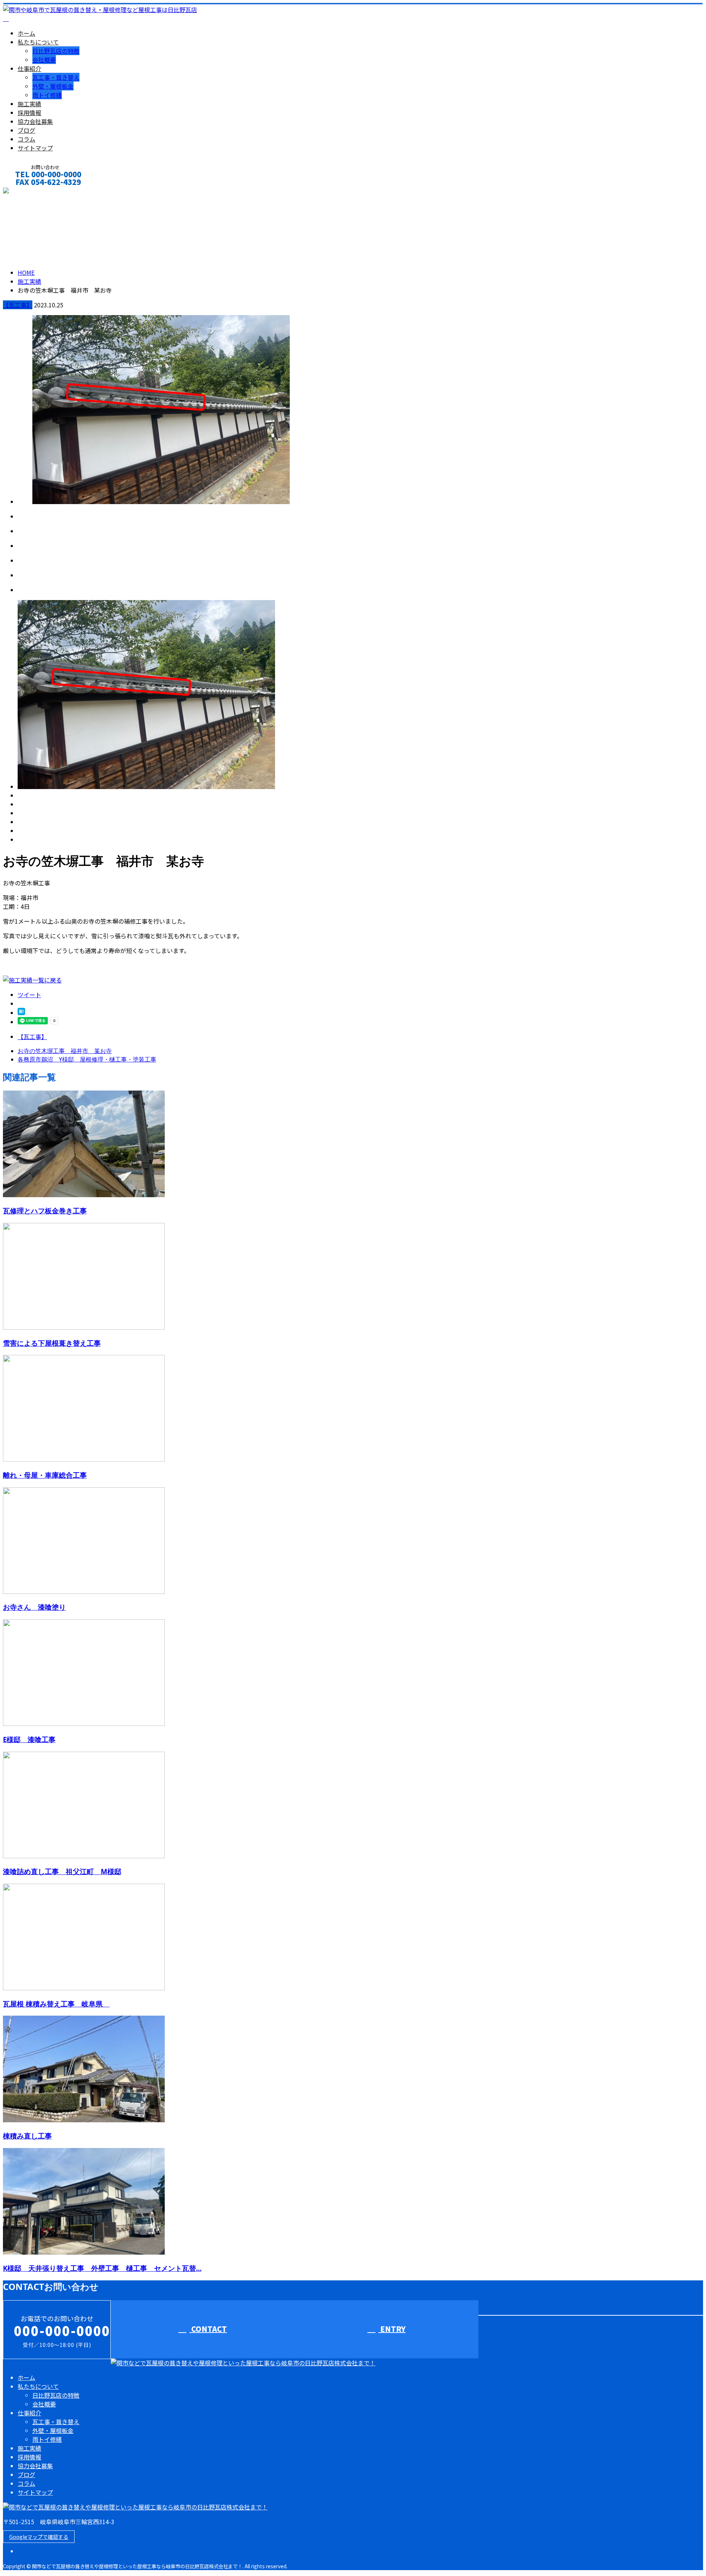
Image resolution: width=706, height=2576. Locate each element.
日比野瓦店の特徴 (56, 51)
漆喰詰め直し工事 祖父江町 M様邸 (62, 1871)
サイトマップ (35, 148)
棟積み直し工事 (27, 2136)
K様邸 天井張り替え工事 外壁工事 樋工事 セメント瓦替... (102, 2268)
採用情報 (29, 113)
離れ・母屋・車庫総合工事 (45, 1475)
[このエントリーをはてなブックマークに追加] (21, 1013)
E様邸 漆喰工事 (29, 1739)
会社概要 (44, 60)
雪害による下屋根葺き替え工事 (52, 1343)
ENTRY (392, 2329)
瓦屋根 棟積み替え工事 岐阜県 (56, 2004)
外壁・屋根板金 (53, 86)
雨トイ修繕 (47, 95)
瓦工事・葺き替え (56, 77)
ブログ (26, 130)
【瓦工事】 (18, 305)
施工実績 (29, 104)
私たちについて (38, 42)
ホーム (26, 33)
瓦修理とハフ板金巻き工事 (45, 1211)
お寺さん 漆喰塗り (34, 1607)
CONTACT (29, 192)
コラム (26, 139)
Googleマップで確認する (39, 2537)
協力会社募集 (35, 121)
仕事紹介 (29, 68)
